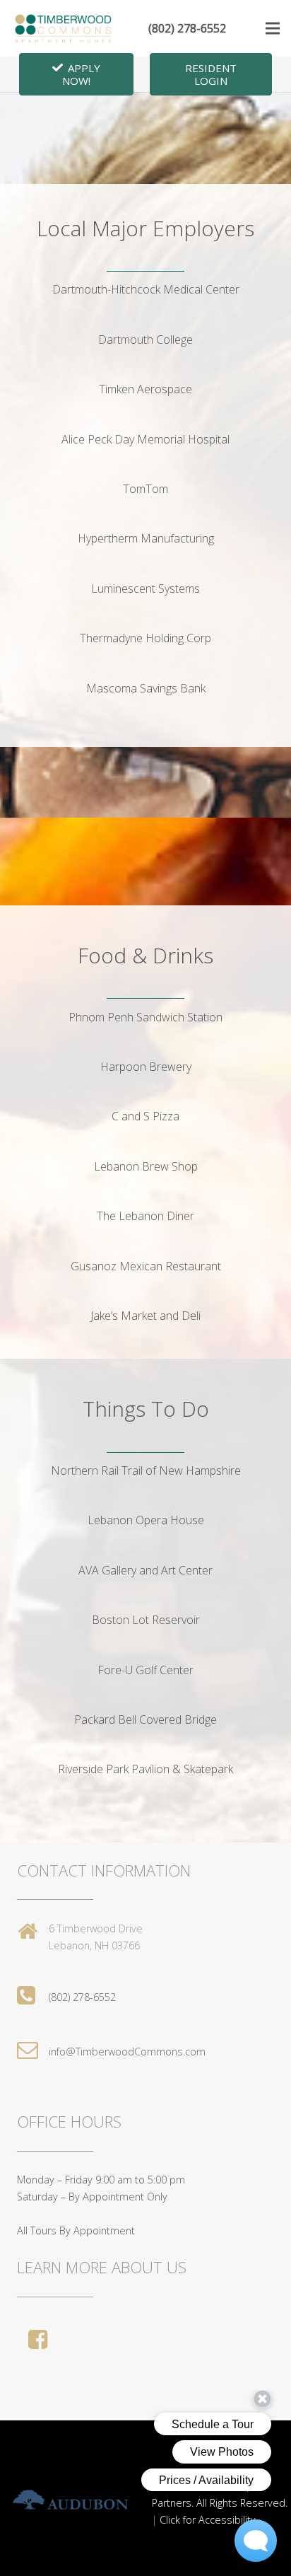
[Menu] (273, 28)
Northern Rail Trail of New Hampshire (146, 1470)
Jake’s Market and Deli (145, 1316)
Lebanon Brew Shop (146, 1166)
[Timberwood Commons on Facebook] (41, 2339)
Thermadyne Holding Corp (145, 638)
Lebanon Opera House (146, 1520)
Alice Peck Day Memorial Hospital (145, 439)
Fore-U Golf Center (145, 1670)
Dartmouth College (145, 340)
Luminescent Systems (145, 588)
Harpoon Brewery (146, 1067)
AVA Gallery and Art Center (145, 1570)
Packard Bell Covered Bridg (142, 1719)
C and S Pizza (145, 1116)
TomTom (145, 489)
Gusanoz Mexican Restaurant (146, 1266)
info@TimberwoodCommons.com (127, 2052)
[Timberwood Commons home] (64, 28)
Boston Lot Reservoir (146, 1620)
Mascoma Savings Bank (146, 688)
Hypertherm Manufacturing (146, 538)
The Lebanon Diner (145, 1216)
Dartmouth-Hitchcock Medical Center (146, 289)
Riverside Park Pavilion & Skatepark (145, 1769)
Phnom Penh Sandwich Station (145, 1017)
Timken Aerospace (145, 389)
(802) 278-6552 (187, 28)
